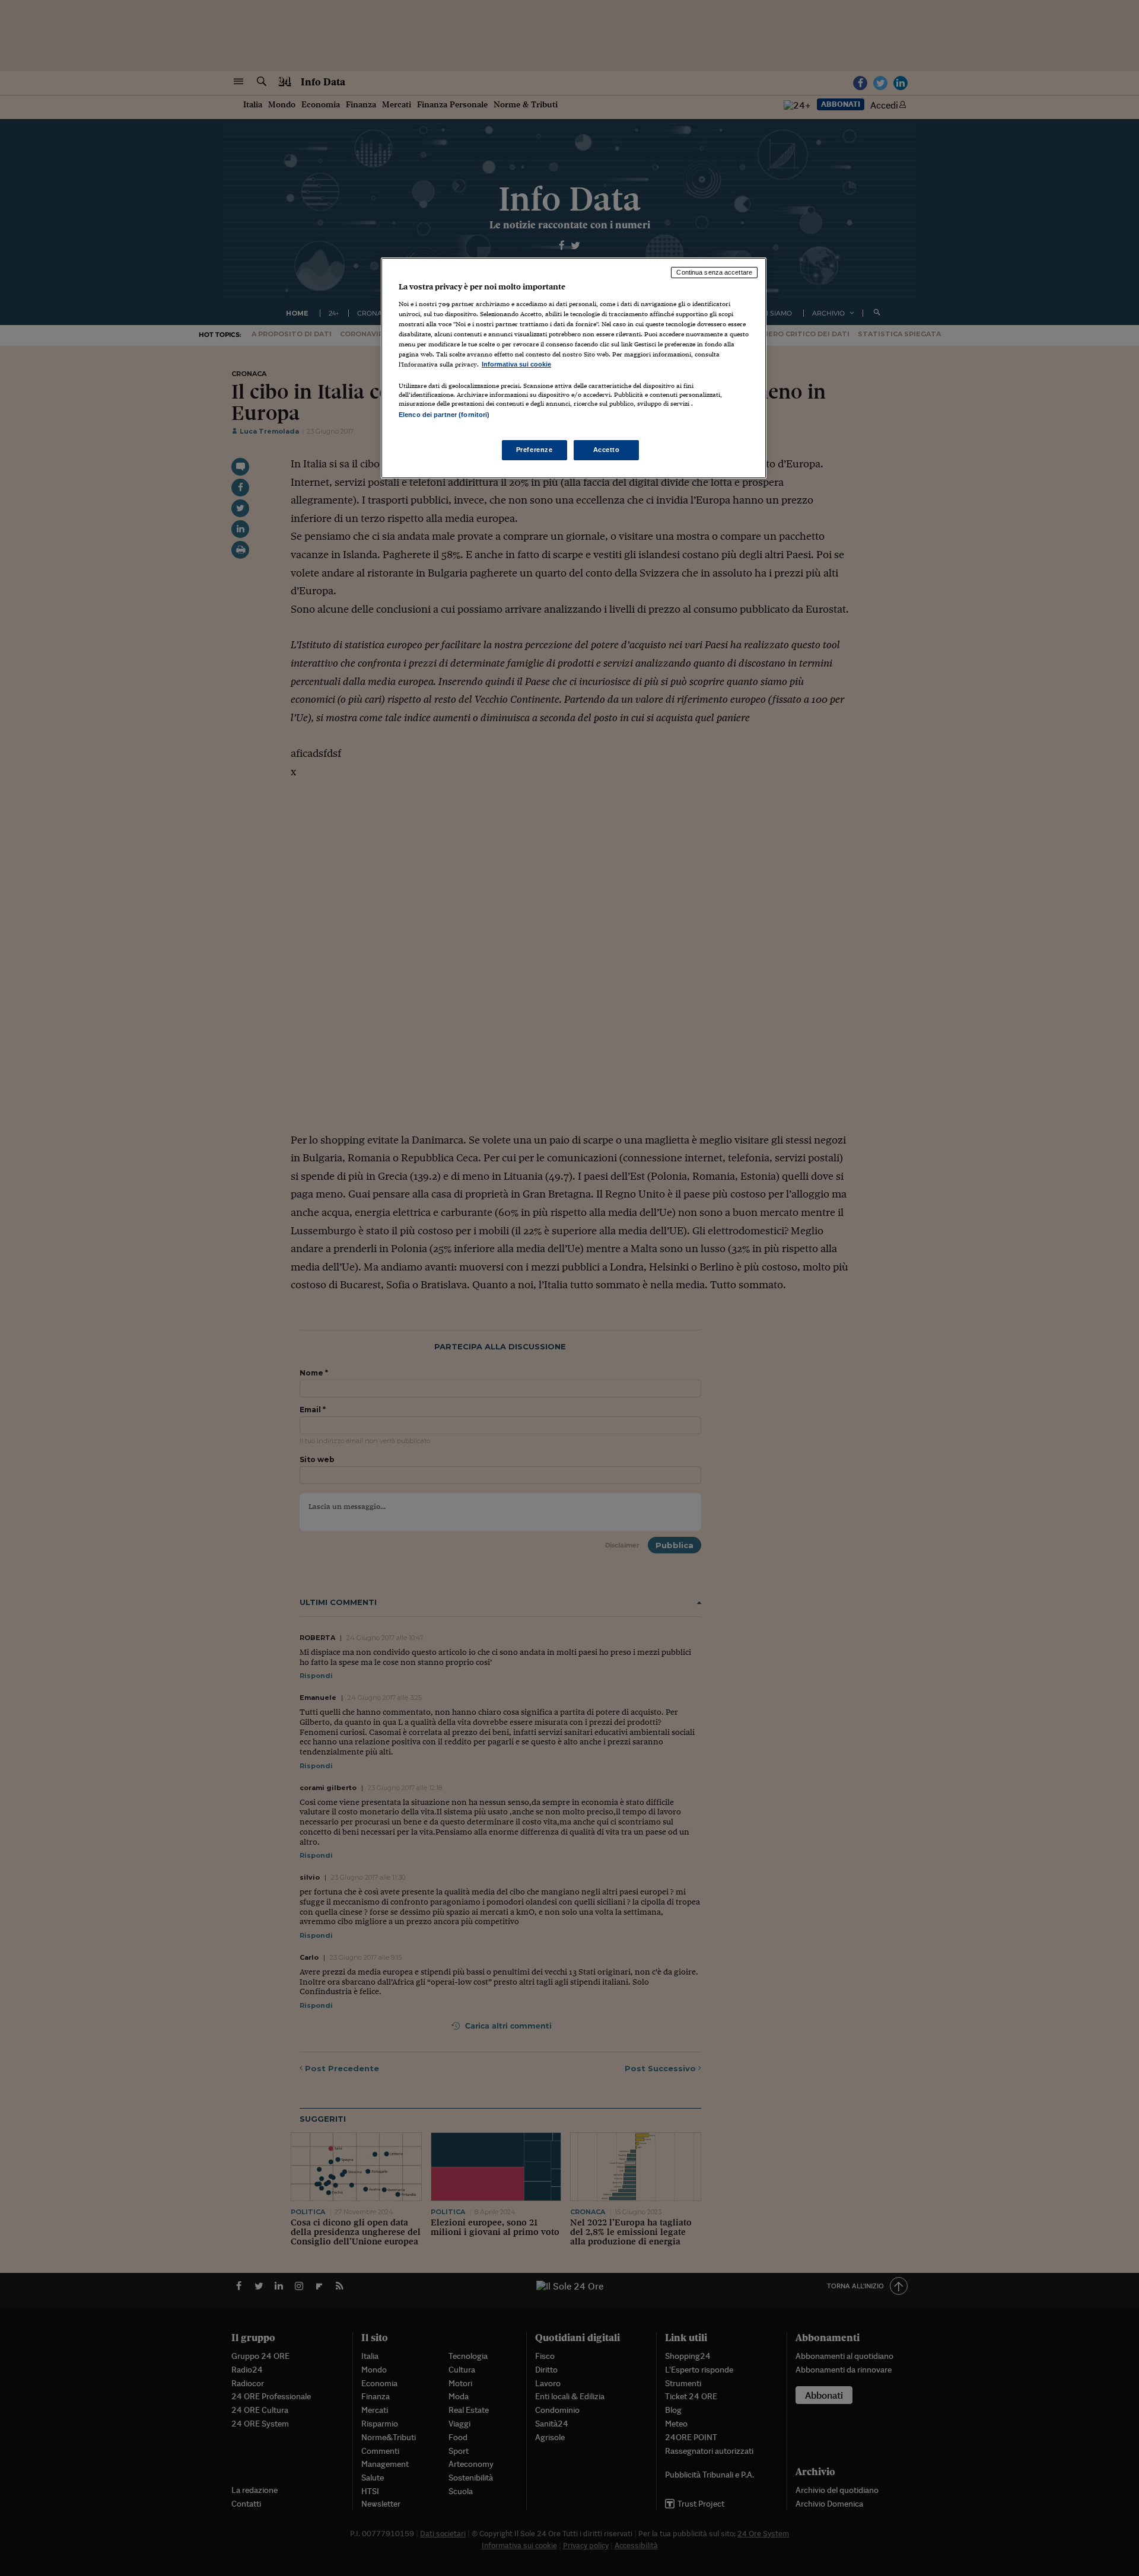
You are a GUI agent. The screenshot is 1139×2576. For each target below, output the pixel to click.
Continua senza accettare (714, 272)
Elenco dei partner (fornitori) (444, 415)
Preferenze (534, 450)
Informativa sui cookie (516, 364)
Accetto (607, 450)
